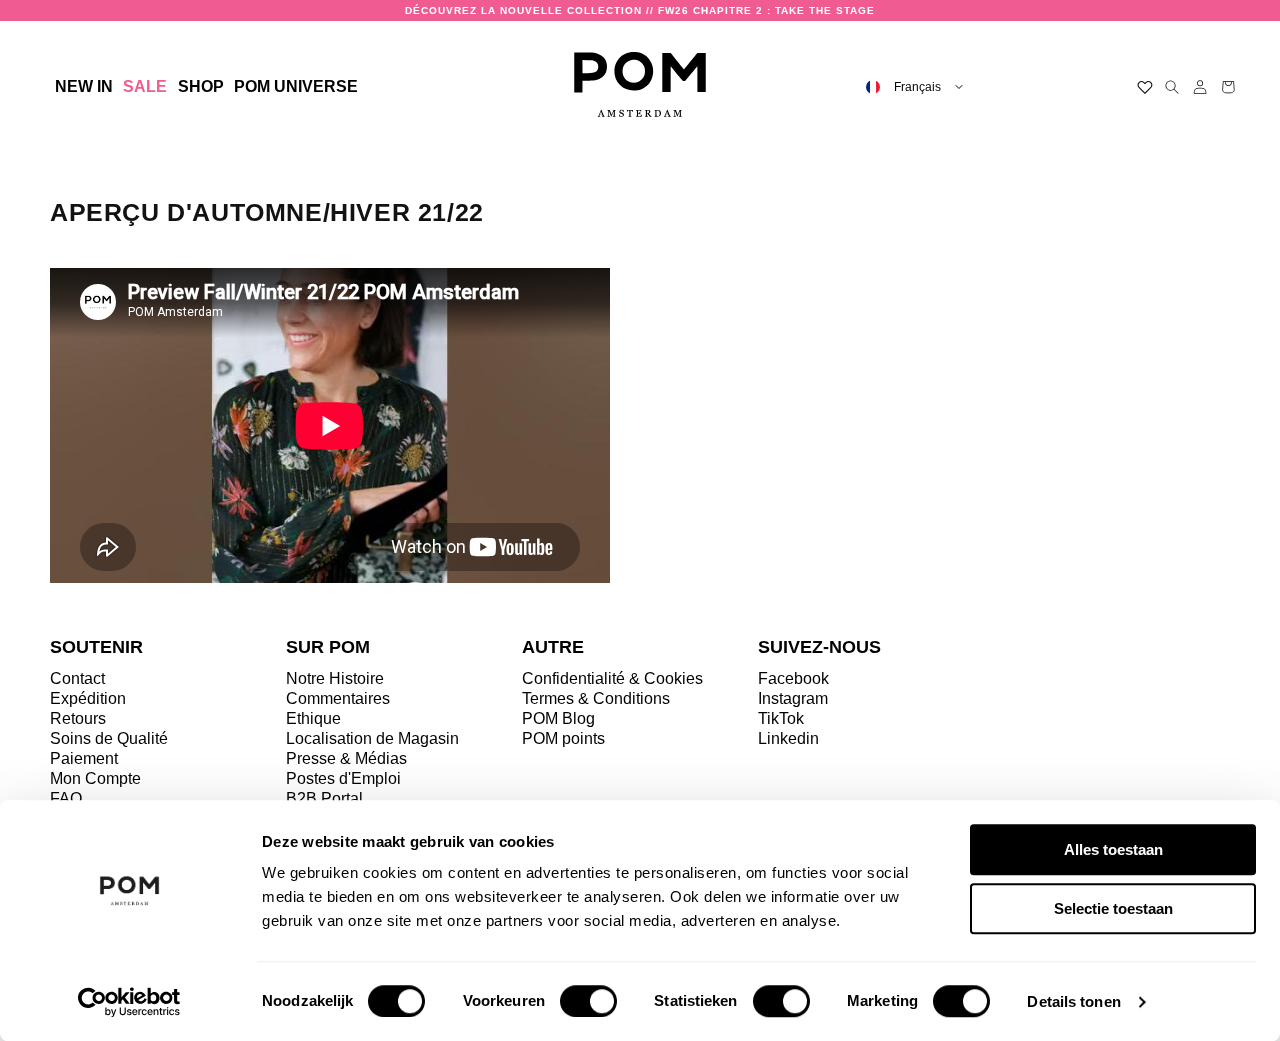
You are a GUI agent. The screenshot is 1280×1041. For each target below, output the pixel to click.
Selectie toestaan (1113, 908)
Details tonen (1073, 1001)
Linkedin (788, 738)
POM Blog (558, 718)
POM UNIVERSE (296, 86)
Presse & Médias (346, 758)
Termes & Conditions (596, 698)
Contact (77, 678)
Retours (78, 718)
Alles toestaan (1113, 849)
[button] (200, 87)
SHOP (201, 86)
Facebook (793, 678)
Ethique (313, 718)
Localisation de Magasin (372, 738)
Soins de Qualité (109, 738)
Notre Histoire (335, 678)
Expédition (88, 698)
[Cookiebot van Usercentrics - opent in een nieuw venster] (129, 1002)
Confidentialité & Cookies (612, 678)
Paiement (84, 758)
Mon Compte (95, 778)
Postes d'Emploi (343, 778)
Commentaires (338, 698)
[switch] (588, 1001)
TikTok (781, 718)
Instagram (793, 698)
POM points (563, 738)
